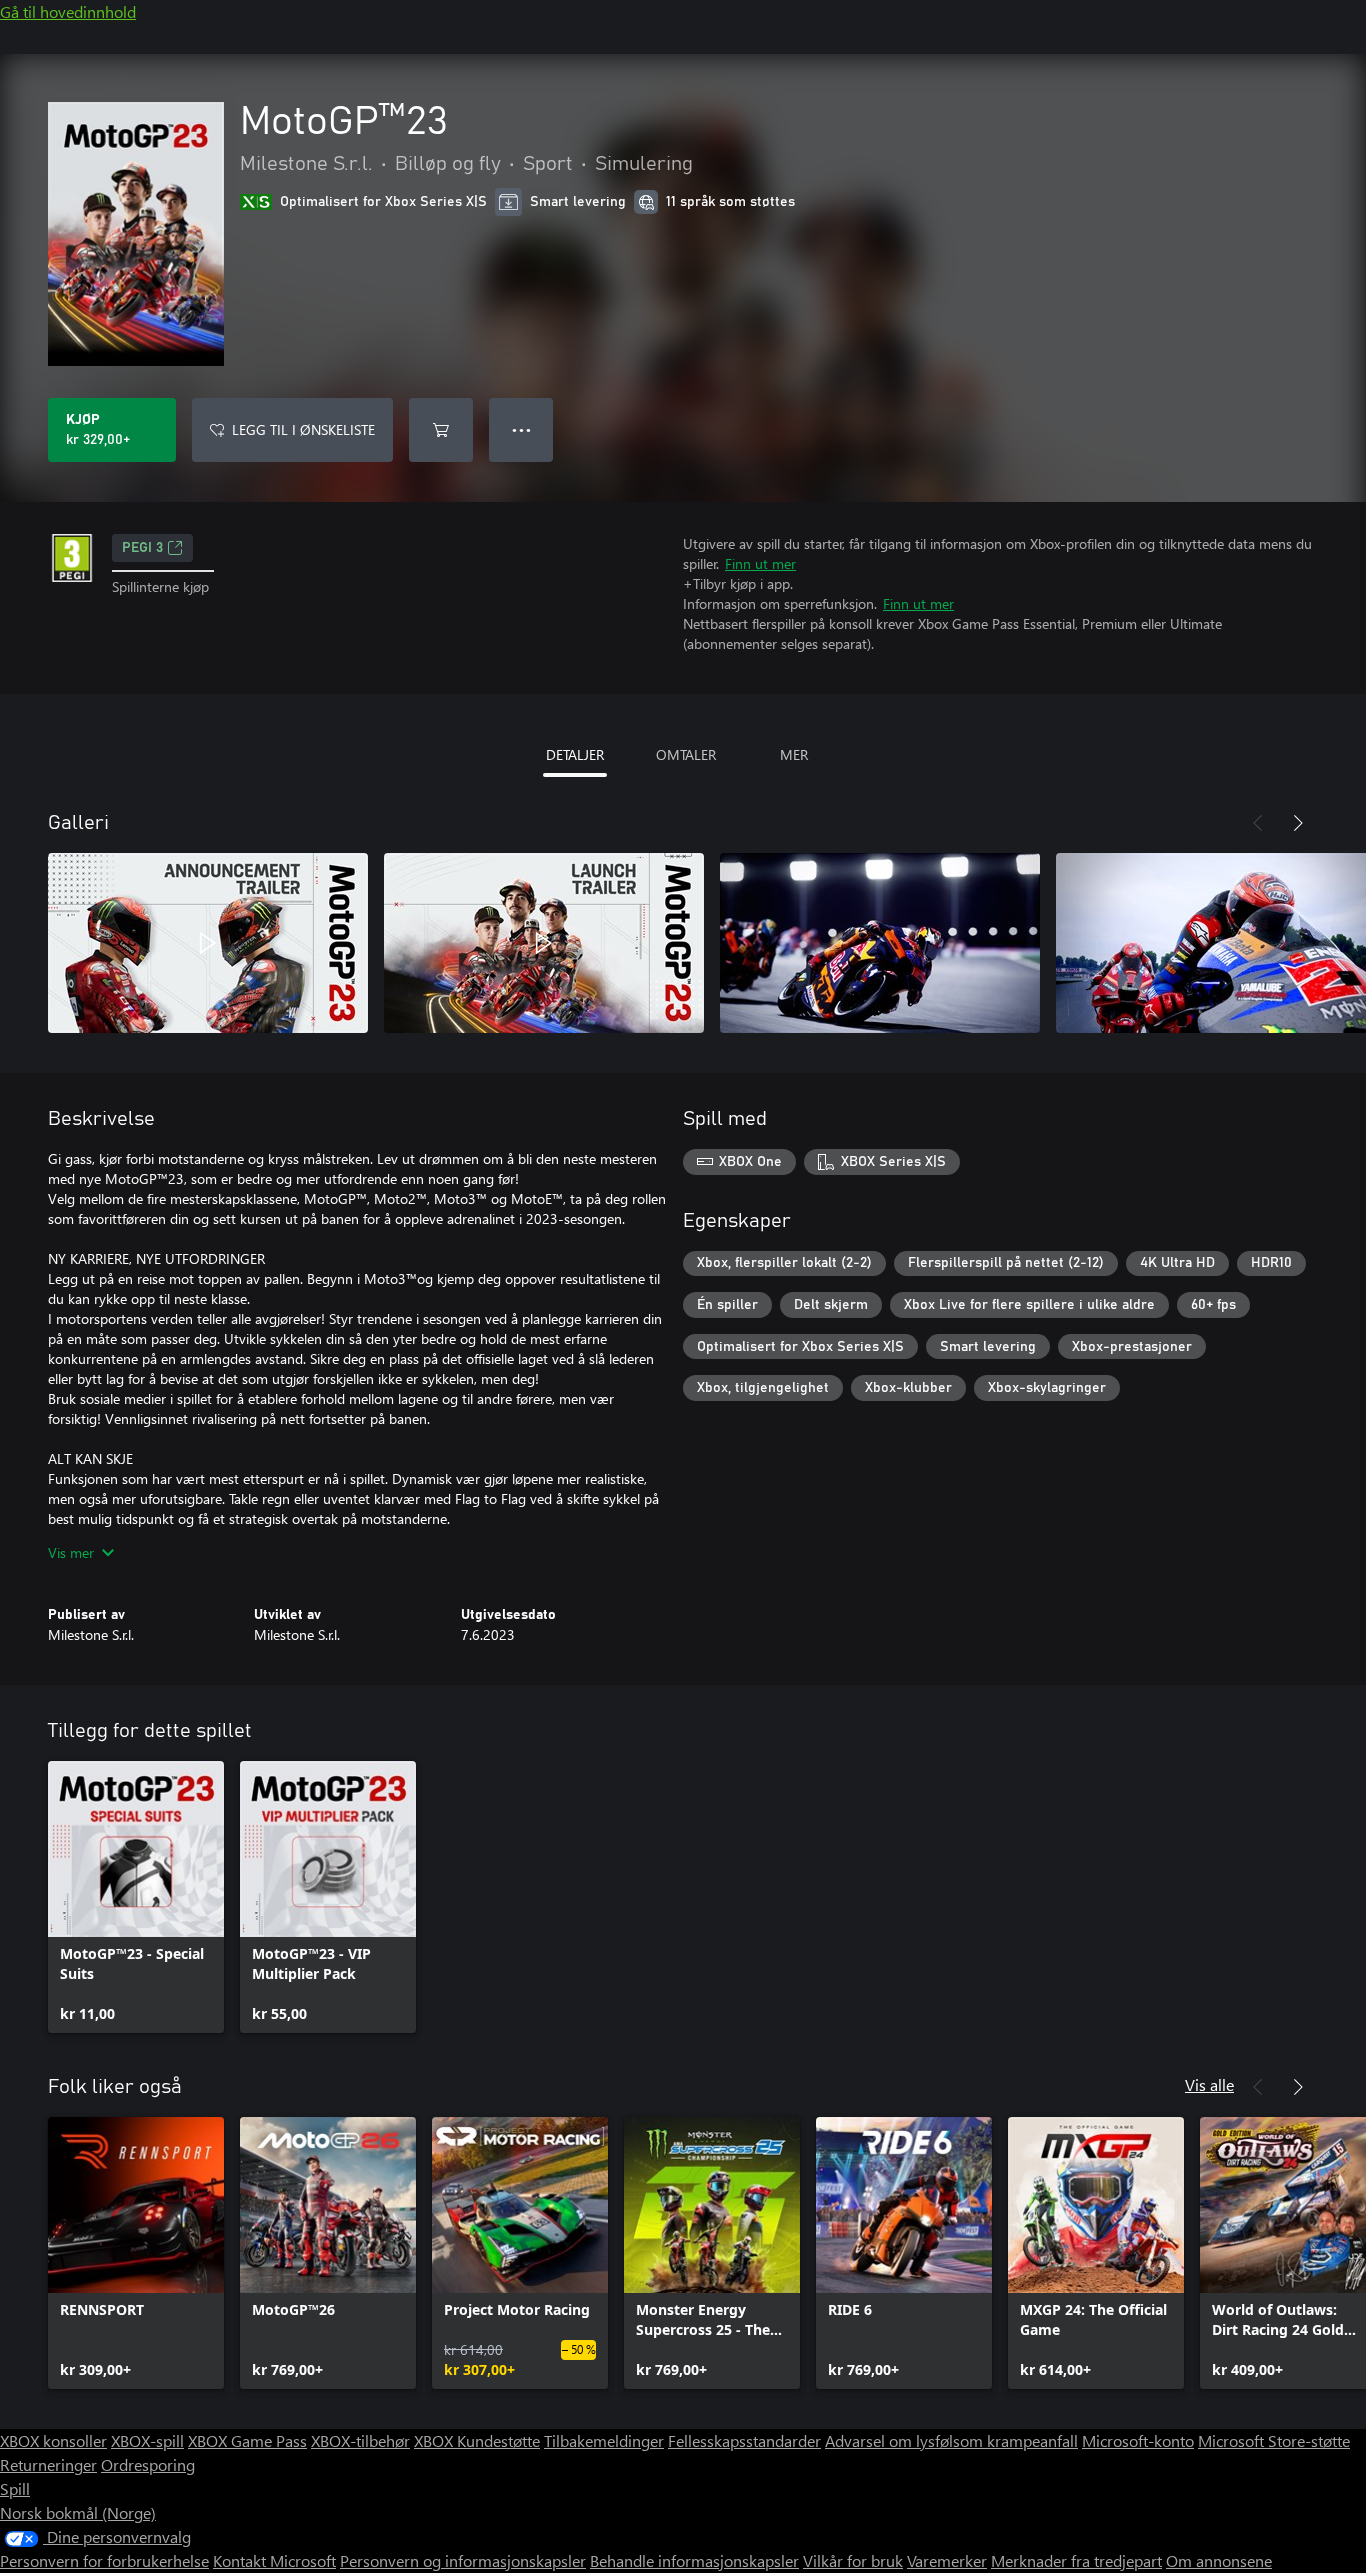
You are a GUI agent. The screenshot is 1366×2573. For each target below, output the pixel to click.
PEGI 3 (142, 548)
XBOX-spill (147, 2440)
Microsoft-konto (1138, 2440)
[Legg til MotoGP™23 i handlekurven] (441, 430)
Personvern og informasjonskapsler (463, 2560)
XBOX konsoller (53, 2440)
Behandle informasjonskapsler (694, 2560)
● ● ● (521, 429)
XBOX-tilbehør (360, 2440)
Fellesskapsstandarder (744, 2440)
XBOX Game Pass (247, 2440)
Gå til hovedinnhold (68, 11)
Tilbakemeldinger (604, 2440)
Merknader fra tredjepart (1076, 2560)
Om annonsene (1219, 2560)
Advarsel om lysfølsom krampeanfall (951, 2440)
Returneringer (48, 2464)
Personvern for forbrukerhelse (104, 2560)
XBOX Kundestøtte (477, 2440)
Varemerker (947, 2560)
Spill (15, 2488)
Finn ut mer (760, 563)
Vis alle (1209, 2084)
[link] (136, 1897)
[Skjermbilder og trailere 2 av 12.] (544, 943)
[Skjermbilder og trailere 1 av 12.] (208, 943)
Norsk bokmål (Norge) (78, 2512)
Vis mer (71, 1552)
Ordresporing (148, 2464)
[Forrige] (1258, 823)
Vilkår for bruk (853, 2560)
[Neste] (1298, 823)
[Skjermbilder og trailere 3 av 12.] (880, 943)
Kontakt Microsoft (274, 2560)
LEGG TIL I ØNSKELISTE (303, 429)
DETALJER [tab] (575, 754)
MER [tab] (794, 754)
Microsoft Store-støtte (1274, 2440)
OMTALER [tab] (686, 754)
